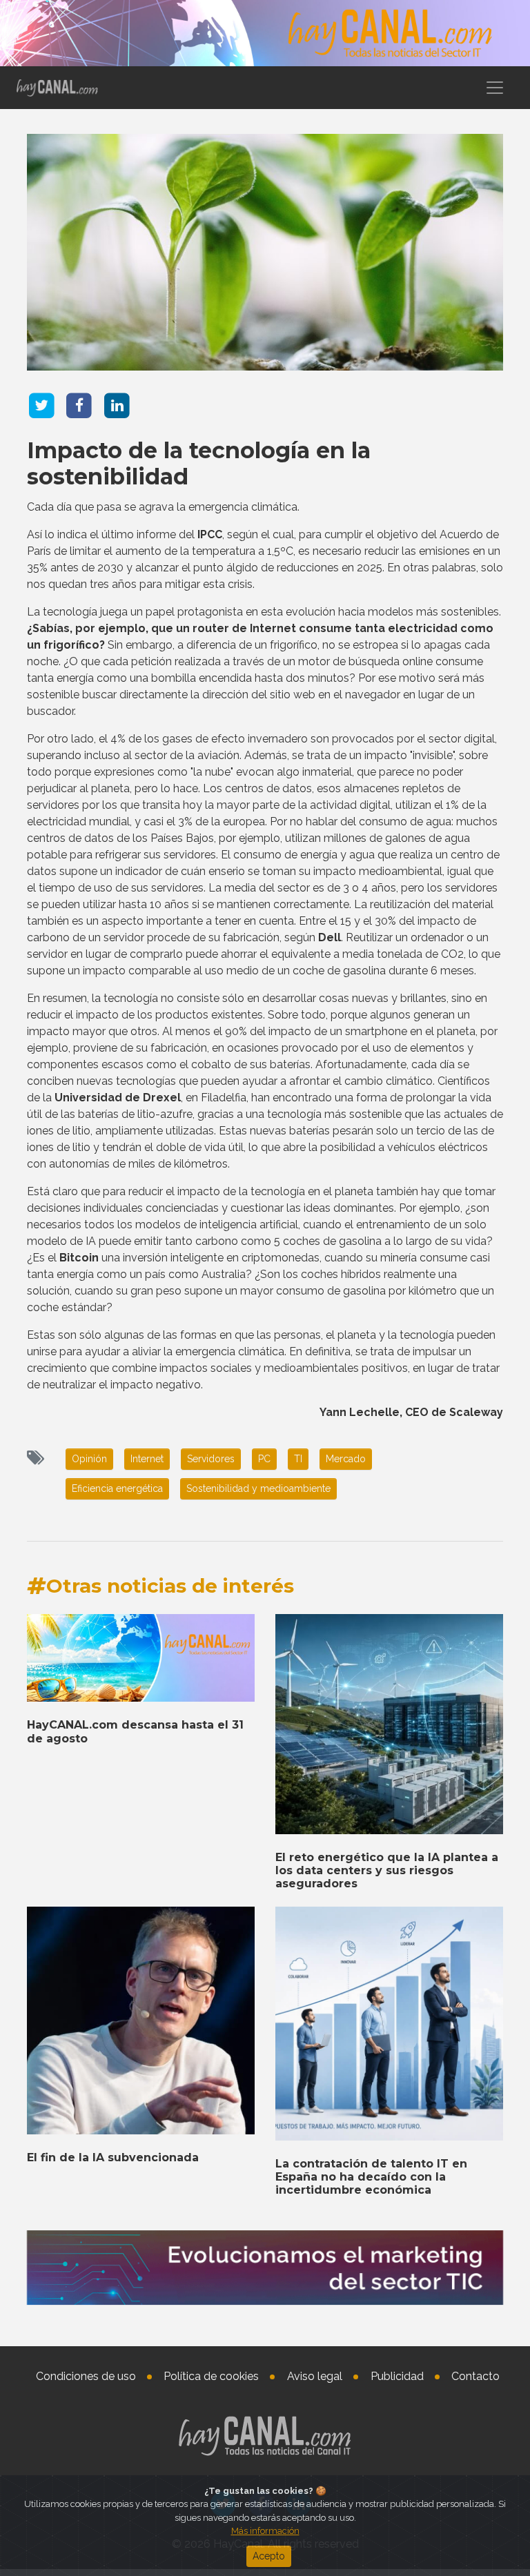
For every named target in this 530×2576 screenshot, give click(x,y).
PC (264, 1459)
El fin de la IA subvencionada (113, 2157)
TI (298, 1459)
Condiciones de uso (86, 2376)
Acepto (269, 2556)
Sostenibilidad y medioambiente (258, 1488)
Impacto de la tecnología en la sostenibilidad (199, 463)
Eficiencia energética (117, 1488)
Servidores (211, 1459)
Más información (265, 2531)
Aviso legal (315, 2376)
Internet (147, 1459)
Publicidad (397, 2376)
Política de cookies (211, 2376)
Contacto (475, 2376)
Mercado (346, 1459)
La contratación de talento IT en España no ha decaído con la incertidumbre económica (371, 2177)
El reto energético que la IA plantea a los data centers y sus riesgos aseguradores (387, 1870)
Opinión (89, 1459)
